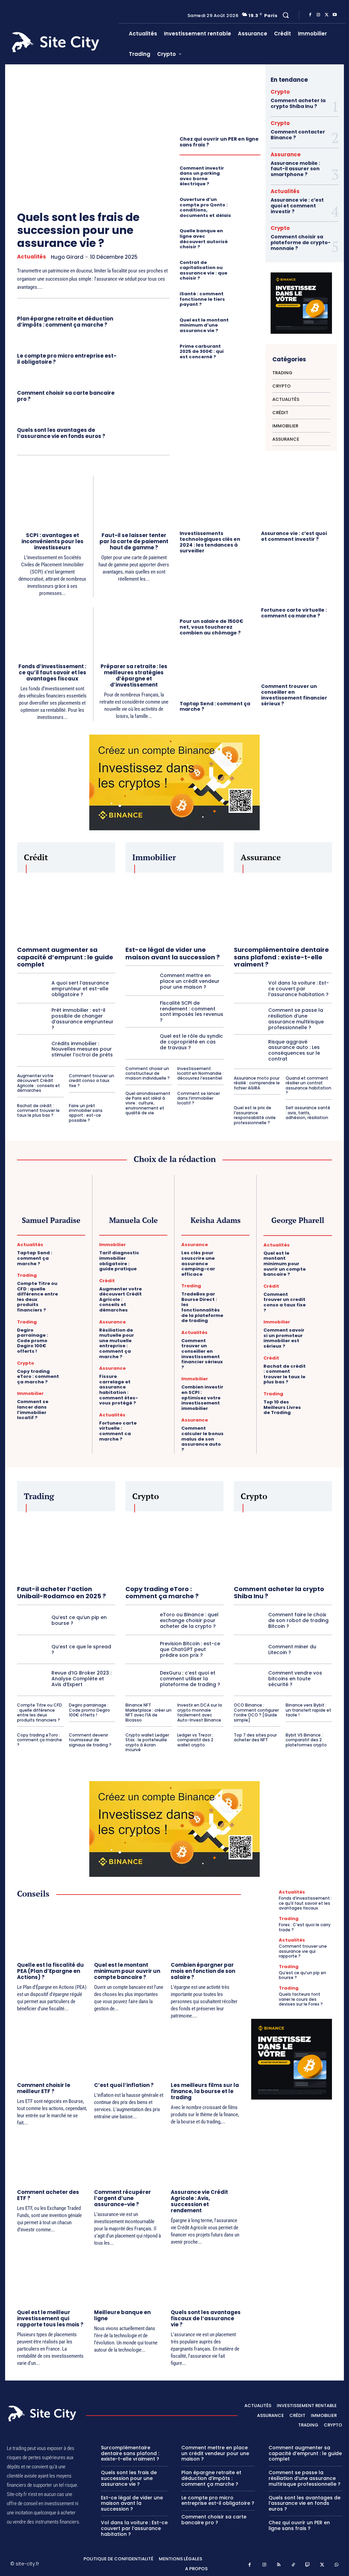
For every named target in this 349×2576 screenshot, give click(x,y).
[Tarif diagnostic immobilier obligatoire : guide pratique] (157, 1250)
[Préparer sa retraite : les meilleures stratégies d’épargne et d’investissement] (134, 632)
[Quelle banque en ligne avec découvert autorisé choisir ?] (248, 233)
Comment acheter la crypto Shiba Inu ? (298, 103)
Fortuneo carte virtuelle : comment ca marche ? (294, 613)
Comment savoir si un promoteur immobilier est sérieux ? (284, 1338)
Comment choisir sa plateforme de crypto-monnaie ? (301, 242)
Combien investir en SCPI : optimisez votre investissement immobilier (202, 1397)
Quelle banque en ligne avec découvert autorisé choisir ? (204, 239)
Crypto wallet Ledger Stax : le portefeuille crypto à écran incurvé (147, 1742)
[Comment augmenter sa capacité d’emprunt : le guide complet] (66, 907)
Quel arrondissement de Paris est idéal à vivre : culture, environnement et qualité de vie (148, 1103)
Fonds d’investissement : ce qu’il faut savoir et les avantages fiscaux (52, 672)
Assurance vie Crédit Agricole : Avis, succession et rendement (199, 2201)
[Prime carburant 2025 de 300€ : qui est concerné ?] (248, 349)
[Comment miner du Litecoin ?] (248, 1649)
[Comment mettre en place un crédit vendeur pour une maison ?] (140, 981)
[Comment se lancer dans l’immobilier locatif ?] (75, 1398)
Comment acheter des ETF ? (48, 2195)
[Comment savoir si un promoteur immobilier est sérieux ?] (322, 1327)
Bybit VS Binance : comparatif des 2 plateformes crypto (306, 1740)
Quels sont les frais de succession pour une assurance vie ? (78, 230)
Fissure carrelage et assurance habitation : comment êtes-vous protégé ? (119, 1390)
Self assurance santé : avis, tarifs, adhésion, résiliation (308, 1113)
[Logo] (63, 42)
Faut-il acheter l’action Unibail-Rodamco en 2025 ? (62, 1593)
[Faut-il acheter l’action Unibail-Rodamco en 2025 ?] (66, 1546)
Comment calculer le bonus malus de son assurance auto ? (202, 1439)
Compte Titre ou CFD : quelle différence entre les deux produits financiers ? (37, 1297)
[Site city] (43, 2414)
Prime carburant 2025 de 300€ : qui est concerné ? (202, 351)
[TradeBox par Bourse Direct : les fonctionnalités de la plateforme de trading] (239, 1291)
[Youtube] (335, 15)
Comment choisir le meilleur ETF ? (44, 2088)
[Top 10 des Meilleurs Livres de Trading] (322, 1399)
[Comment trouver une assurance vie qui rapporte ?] (263, 1946)
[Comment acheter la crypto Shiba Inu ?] (283, 1546)
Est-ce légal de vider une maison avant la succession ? (173, 953)
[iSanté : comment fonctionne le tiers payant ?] (248, 296)
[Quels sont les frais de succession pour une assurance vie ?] (87, 134)
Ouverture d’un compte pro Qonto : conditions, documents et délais (205, 207)
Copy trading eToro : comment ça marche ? (38, 1377)
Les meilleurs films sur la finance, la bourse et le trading (205, 2091)
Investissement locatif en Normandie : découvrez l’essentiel (200, 1073)
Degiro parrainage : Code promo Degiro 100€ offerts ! (33, 1341)
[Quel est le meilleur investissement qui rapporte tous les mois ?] (52, 2278)
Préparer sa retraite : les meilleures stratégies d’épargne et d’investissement (134, 676)
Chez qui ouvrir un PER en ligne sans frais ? (219, 142)
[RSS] (279, 2565)
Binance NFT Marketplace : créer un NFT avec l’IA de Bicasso (148, 1712)
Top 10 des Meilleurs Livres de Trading (282, 1407)
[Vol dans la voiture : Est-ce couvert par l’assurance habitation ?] (248, 989)
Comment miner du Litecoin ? (292, 1650)
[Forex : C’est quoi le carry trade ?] (263, 1925)
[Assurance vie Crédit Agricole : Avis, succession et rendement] (206, 2158)
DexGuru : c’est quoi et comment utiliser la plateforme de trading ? (190, 1679)
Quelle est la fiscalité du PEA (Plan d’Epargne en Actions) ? (50, 1971)
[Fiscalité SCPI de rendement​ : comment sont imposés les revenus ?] (140, 1011)
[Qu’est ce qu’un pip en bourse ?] (32, 1620)
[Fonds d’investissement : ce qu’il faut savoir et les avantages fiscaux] (52, 632)
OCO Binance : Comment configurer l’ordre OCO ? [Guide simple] (256, 1712)
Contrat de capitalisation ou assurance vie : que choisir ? (203, 270)
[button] (286, 15)
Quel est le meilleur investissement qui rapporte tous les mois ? (50, 2318)
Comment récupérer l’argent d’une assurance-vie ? (123, 2198)
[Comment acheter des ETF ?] (52, 2158)
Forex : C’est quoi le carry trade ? (305, 1927)
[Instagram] (318, 15)
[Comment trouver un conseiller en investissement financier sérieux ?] (297, 654)
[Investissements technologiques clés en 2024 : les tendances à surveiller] (215, 501)
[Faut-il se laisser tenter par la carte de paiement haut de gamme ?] (134, 501)
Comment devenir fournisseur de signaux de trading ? (90, 1740)
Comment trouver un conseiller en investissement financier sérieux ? (294, 695)
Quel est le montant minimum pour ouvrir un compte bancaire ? (285, 1264)
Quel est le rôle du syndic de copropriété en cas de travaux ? (191, 1042)
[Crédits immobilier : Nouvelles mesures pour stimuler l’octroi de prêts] (32, 1049)
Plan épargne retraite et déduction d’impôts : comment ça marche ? (65, 322)
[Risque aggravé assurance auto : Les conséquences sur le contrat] (248, 1050)
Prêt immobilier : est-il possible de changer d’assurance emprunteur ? (82, 1019)
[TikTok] (293, 2565)
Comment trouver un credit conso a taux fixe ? (92, 1081)
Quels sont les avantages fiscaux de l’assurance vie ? (206, 2318)
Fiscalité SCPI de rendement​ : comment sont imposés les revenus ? (192, 1011)
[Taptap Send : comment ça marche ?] (215, 671)
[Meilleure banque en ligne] (129, 2278)
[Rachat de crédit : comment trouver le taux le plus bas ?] (322, 1363)
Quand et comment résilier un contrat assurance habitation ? (308, 1085)
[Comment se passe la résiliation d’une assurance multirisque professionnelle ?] (248, 1019)
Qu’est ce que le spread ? (81, 1650)
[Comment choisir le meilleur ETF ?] (52, 2051)
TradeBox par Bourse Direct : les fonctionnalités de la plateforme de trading (202, 1307)
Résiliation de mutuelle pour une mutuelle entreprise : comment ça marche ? (117, 1343)
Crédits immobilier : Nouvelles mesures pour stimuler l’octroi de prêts (82, 1049)
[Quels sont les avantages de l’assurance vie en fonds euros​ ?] (147, 432)
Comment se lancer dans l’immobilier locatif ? (199, 1098)
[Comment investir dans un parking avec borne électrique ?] (248, 171)
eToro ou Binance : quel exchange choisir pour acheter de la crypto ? (189, 1620)
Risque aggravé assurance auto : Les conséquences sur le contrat (294, 1050)
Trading (27, 1275)
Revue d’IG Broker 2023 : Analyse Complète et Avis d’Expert (81, 1679)
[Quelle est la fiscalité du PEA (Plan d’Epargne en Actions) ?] (52, 1931)
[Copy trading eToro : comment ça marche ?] (75, 1368)
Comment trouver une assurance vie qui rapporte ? (303, 1951)
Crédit (107, 1281)
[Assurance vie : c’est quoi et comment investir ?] (297, 501)
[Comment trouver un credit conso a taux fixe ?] (322, 1291)
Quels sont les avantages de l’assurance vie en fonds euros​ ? (61, 433)
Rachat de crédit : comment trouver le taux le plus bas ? (38, 1111)
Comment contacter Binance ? (298, 135)
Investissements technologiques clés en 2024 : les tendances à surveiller (210, 542)
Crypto (280, 92)
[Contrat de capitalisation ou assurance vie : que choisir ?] (248, 265)
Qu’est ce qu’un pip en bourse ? (79, 1620)
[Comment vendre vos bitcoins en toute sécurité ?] (248, 1679)
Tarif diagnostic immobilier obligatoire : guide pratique (119, 1261)
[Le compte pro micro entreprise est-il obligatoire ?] (147, 358)
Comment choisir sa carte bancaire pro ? (66, 396)
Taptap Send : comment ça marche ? (215, 706)
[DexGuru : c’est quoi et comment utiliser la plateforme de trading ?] (140, 1679)
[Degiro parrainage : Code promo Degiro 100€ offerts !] (75, 1327)
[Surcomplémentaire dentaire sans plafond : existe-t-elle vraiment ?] (283, 907)
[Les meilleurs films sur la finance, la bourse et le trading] (206, 2051)
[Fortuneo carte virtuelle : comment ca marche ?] (297, 577)
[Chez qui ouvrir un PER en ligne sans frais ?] (220, 103)
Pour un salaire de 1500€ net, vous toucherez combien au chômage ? (211, 627)
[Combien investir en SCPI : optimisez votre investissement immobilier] (239, 1384)
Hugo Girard (67, 257)
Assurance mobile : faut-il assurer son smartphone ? (295, 169)
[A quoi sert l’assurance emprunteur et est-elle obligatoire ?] (32, 989)
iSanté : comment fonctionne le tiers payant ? (202, 299)
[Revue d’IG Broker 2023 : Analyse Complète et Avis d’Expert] (32, 1679)
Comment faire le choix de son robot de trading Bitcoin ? (298, 1620)
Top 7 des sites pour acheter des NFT (255, 1737)
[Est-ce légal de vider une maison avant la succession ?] (174, 907)
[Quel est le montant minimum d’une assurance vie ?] (248, 323)
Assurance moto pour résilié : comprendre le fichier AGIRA (257, 1083)
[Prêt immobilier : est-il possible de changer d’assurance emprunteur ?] (32, 1019)
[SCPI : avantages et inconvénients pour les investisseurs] (52, 500)
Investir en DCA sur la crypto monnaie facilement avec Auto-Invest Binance (200, 1712)
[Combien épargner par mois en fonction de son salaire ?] (206, 1931)
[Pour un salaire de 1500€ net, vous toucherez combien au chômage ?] (215, 588)
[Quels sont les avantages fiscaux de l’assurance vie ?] (206, 2278)
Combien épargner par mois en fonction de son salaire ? (203, 1971)
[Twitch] (308, 2565)
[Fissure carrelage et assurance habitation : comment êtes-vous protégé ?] (157, 1373)
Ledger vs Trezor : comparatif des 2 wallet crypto (195, 1740)
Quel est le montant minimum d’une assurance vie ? (204, 325)
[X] (327, 15)
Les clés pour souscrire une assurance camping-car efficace (198, 1263)
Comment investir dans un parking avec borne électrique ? (202, 176)
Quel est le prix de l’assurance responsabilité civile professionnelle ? (255, 1115)
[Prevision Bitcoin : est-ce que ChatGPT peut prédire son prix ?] (140, 1649)
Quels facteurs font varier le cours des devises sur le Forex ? (301, 1999)
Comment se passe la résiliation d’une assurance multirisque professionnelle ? (296, 1019)
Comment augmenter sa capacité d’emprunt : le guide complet (65, 957)
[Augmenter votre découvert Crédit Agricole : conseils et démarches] (157, 1286)
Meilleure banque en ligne (122, 2315)
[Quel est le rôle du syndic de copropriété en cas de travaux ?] (140, 1042)
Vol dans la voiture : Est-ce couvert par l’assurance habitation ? (299, 989)
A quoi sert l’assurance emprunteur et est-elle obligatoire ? (80, 989)
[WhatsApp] (337, 2565)
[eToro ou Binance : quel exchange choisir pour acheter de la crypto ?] (140, 1620)
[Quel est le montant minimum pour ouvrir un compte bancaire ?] (322, 1250)
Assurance (286, 154)
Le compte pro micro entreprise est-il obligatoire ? (67, 359)
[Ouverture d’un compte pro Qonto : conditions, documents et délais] (248, 202)
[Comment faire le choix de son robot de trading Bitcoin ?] (248, 1620)
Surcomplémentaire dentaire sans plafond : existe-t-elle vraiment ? (281, 957)
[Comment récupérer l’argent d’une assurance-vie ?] (129, 2158)
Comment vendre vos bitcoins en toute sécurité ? (295, 1679)
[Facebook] (310, 15)
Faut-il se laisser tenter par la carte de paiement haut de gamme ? (134, 541)
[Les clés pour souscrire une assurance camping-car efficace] (239, 1250)
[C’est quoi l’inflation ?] (129, 2051)
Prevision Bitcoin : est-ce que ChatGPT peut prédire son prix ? (190, 1649)
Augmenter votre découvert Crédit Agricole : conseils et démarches (39, 1083)
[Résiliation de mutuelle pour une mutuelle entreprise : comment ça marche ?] (157, 1327)
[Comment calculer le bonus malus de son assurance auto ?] (239, 1425)
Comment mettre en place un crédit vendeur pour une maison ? (190, 981)
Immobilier (30, 1393)
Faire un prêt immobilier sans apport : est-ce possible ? (86, 1113)
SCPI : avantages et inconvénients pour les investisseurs (52, 541)
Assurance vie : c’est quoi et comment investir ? (297, 206)
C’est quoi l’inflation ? (124, 2085)
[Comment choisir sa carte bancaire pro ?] (147, 395)
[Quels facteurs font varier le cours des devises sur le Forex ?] (263, 1994)
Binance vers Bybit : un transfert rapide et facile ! (308, 1710)
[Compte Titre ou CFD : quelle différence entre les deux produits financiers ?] (75, 1280)
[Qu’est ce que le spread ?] (32, 1649)
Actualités (32, 257)
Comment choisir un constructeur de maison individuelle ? (148, 1073)
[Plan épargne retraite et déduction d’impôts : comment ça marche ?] (147, 321)
